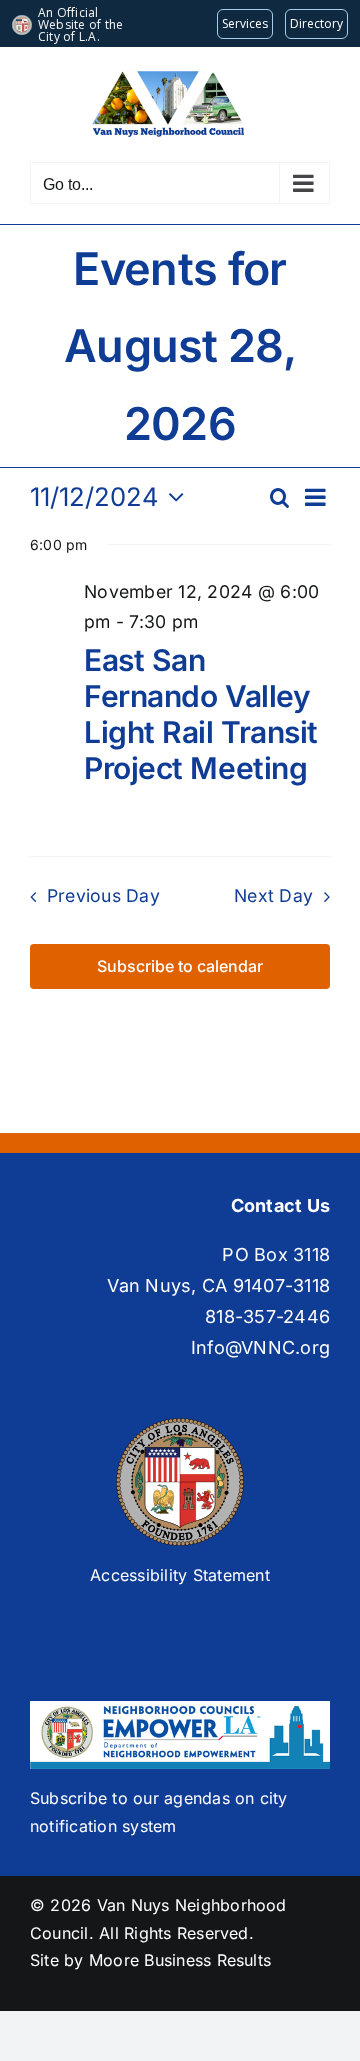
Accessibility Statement (180, 1575)
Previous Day (103, 895)
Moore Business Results (180, 1960)
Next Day (273, 895)
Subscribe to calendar (180, 966)
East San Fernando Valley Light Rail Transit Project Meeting (201, 714)
